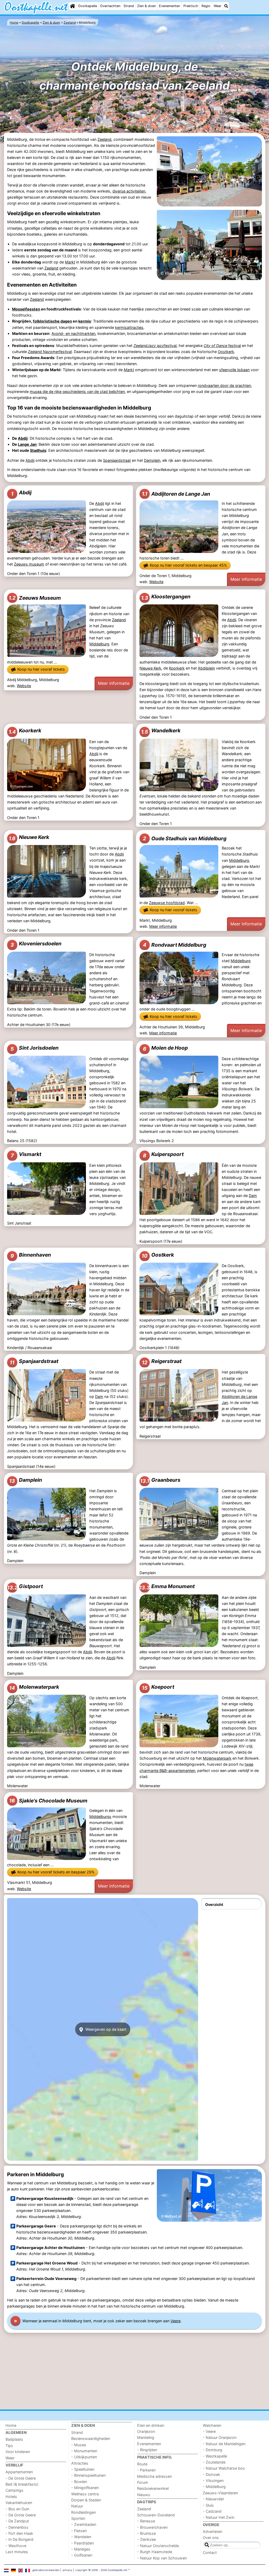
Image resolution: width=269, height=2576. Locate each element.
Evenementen (169, 6)
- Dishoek (211, 2474)
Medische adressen (154, 2476)
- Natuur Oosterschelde (158, 2546)
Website (156, 582)
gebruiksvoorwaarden (46, 2570)
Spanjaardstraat (117, 460)
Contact (210, 2552)
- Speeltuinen (83, 2469)
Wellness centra (85, 2494)
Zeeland (104, 139)
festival (234, 346)
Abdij (23, 438)
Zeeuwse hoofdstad (167, 903)
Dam (253, 1196)
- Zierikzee (146, 2539)
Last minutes (17, 2552)
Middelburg (99, 644)
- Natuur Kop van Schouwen (162, 2558)
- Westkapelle (215, 2456)
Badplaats (14, 2439)
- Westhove (16, 2546)
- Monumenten (84, 2451)
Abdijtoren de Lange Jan (176, 494)
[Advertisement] (135, 2371)
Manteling (146, 2437)
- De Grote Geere (21, 2478)
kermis (85, 321)
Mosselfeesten (26, 309)
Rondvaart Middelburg (175, 945)
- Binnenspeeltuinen (88, 2475)
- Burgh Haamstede (155, 2552)
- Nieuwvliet (213, 2499)
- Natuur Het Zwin (219, 2517)
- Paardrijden (82, 2543)
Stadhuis (38, 450)
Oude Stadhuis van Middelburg (185, 838)
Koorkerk (177, 668)
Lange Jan (27, 444)
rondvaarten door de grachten (224, 385)
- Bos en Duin (17, 2509)
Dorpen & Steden (86, 2500)
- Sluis (208, 2505)
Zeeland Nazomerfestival (50, 352)
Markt (70, 262)
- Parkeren (146, 2470)
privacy (68, 2570)
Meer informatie (246, 579)
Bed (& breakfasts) (22, 2484)
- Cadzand (212, 2511)
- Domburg (213, 2450)
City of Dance (215, 346)
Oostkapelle (87, 6)
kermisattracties (129, 327)
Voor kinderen (18, 2452)
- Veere (209, 2431)
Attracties (80, 2463)
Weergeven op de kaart (105, 2029)
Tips (9, 2446)
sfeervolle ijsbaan (234, 370)
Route (142, 2464)
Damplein (152, 460)
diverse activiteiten (129, 191)
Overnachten (110, 6)
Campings (14, 2490)
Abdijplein (206, 668)
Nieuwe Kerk (150, 668)
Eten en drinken (151, 2425)
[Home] (73, 6)
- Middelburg (214, 2487)
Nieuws (144, 2495)
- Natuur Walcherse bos (224, 2468)
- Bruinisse (146, 2533)
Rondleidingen (84, 2512)
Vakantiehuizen (19, 2503)
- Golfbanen (82, 2555)
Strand (129, 6)
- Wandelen (81, 2537)
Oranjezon (146, 2431)
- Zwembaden (84, 2524)
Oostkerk (226, 352)
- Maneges (81, 2549)
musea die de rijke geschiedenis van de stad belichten (77, 392)
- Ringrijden (147, 2450)
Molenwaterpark (217, 1758)
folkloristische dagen (52, 321)
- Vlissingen (213, 2481)
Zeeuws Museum (35, 598)
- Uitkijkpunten (84, 2457)
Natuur (77, 2506)
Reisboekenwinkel (153, 2488)
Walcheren (212, 2425)
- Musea (79, 2445)
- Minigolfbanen (85, 2488)
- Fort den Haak (19, 2533)
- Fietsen (79, 2531)
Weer (218, 6)
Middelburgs (100, 1816)
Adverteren (213, 2531)
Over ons (211, 2538)
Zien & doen (146, 6)
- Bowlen (79, 2482)
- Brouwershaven (152, 2527)
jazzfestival (155, 346)
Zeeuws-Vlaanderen (220, 2493)
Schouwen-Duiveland (156, 2515)
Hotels (11, 2497)
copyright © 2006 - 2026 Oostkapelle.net (101, 2570)
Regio (206, 6)
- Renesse (146, 2521)
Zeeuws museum (29, 564)
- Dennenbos (17, 2527)
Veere (175, 2321)
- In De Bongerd (19, 2539)
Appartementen (19, 2472)
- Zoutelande (214, 2462)
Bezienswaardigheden (91, 2438)
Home (11, 2425)
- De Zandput (17, 2521)
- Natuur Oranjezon (220, 2437)
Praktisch (191, 6)
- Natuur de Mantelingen (224, 2444)
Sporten (78, 2518)
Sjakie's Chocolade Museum (48, 1801)
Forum (143, 2482)
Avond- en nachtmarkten (73, 333)
